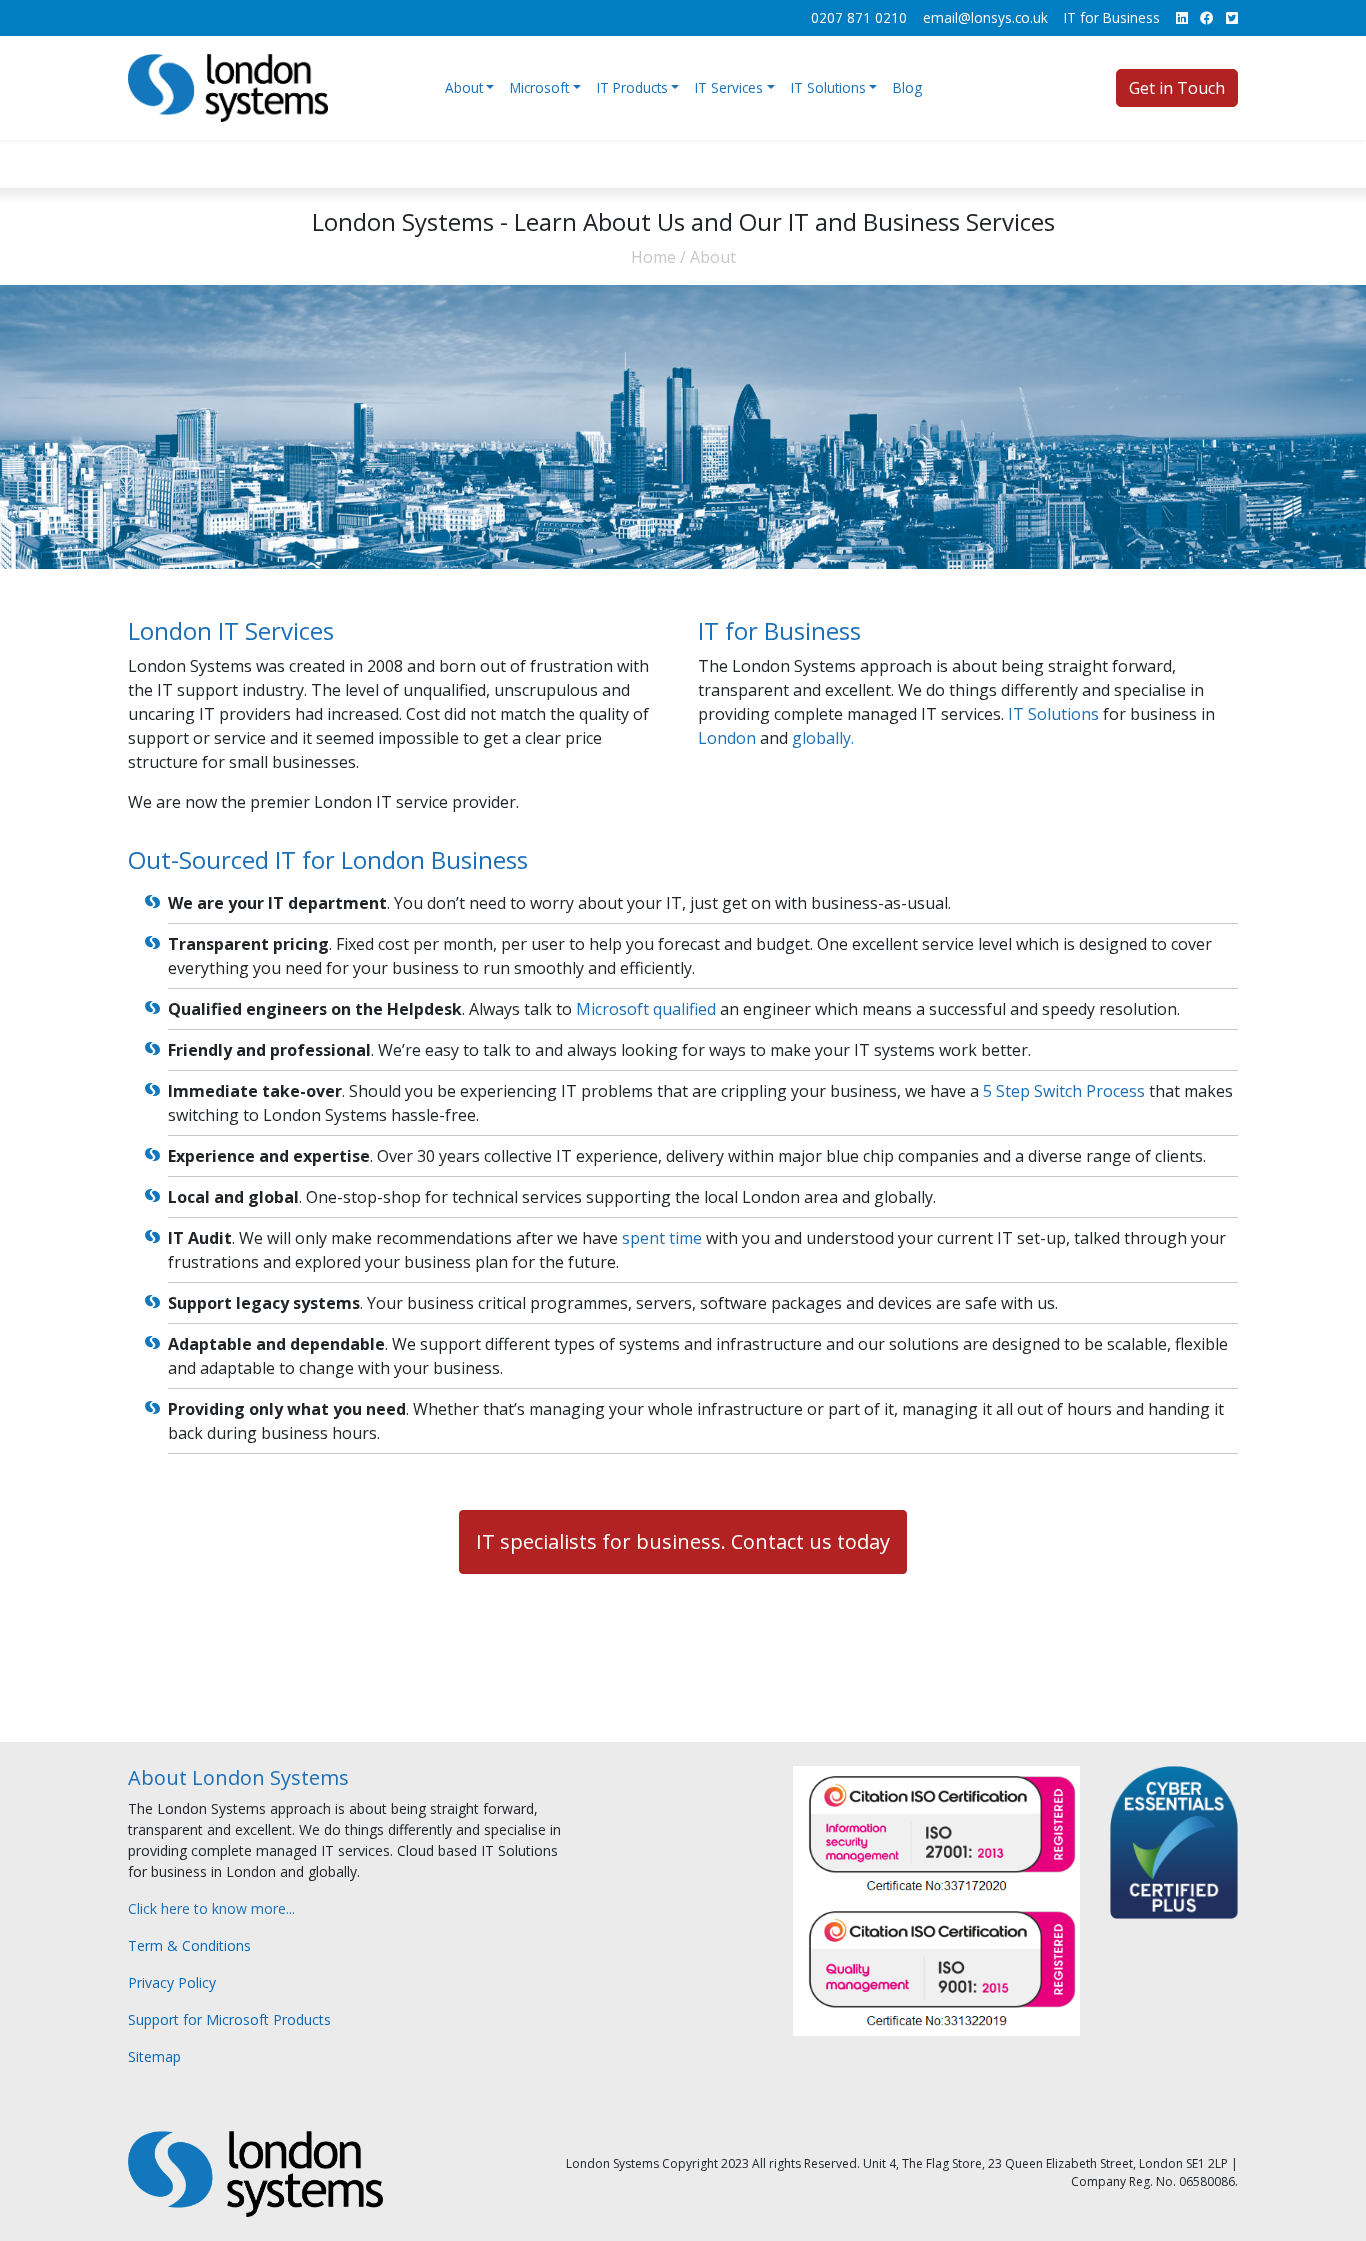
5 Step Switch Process (1064, 1091)
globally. (823, 738)
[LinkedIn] (1182, 17)
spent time (662, 1238)
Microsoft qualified (646, 1009)
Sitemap (154, 2056)
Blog (907, 87)
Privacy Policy (172, 1982)
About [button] (464, 87)
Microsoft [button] (539, 87)
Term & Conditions (189, 1945)
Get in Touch (1177, 88)
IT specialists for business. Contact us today (683, 1541)
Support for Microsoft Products (229, 2019)
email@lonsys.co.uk (985, 17)
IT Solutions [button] (828, 87)
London (727, 738)
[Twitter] (1232, 17)
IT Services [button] (729, 87)
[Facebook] (1207, 17)
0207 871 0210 (859, 17)
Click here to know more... (211, 1908)
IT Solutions (1053, 714)
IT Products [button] (632, 87)
